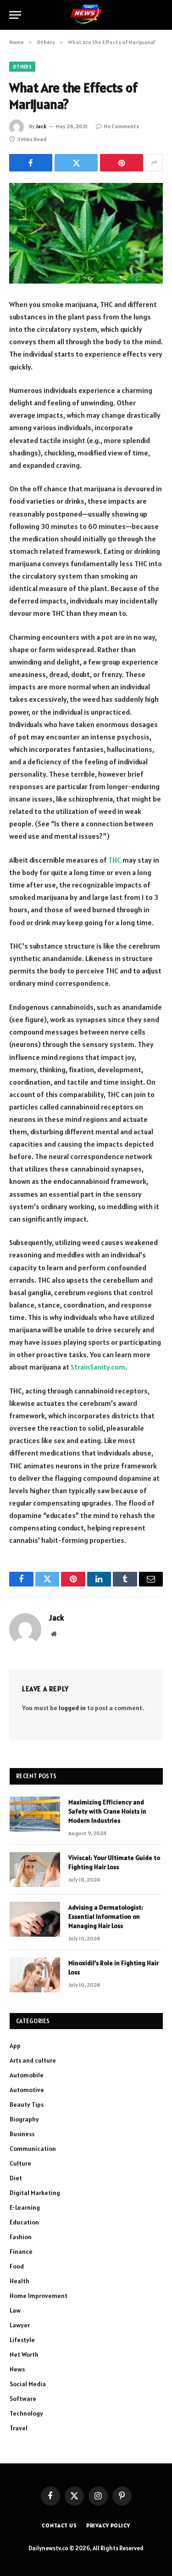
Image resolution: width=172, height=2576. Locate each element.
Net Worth (24, 2354)
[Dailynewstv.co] (86, 15)
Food (17, 2266)
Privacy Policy (108, 2525)
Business (22, 2134)
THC (115, 860)
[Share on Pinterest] (122, 163)
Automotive (27, 2090)
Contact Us (59, 2525)
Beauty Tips (27, 2104)
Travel (19, 2428)
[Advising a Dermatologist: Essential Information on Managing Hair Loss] (35, 1919)
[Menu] (15, 15)
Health (19, 2281)
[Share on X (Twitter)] (76, 163)
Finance (21, 2252)
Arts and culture (33, 2060)
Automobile (27, 2075)
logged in (72, 1708)
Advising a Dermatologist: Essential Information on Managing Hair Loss (106, 1916)
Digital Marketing (35, 2193)
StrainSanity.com (98, 1367)
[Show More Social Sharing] (154, 163)
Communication (33, 2149)
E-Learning (25, 2207)
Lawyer (20, 2325)
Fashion (21, 2237)
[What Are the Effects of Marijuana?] (86, 233)
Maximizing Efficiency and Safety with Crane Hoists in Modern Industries (107, 1811)
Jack (41, 126)
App (15, 2046)
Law (15, 2310)
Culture (20, 2163)
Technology (26, 2413)
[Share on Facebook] (31, 163)
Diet (16, 2178)
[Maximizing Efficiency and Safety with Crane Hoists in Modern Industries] (35, 1814)
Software (23, 2399)
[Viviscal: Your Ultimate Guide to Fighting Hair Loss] (35, 1870)
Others (22, 67)
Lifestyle (22, 2340)
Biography (24, 2119)
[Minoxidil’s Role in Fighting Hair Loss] (35, 1975)
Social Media (28, 2384)
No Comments (121, 126)
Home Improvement (39, 2296)
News (17, 2369)
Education (24, 2222)
